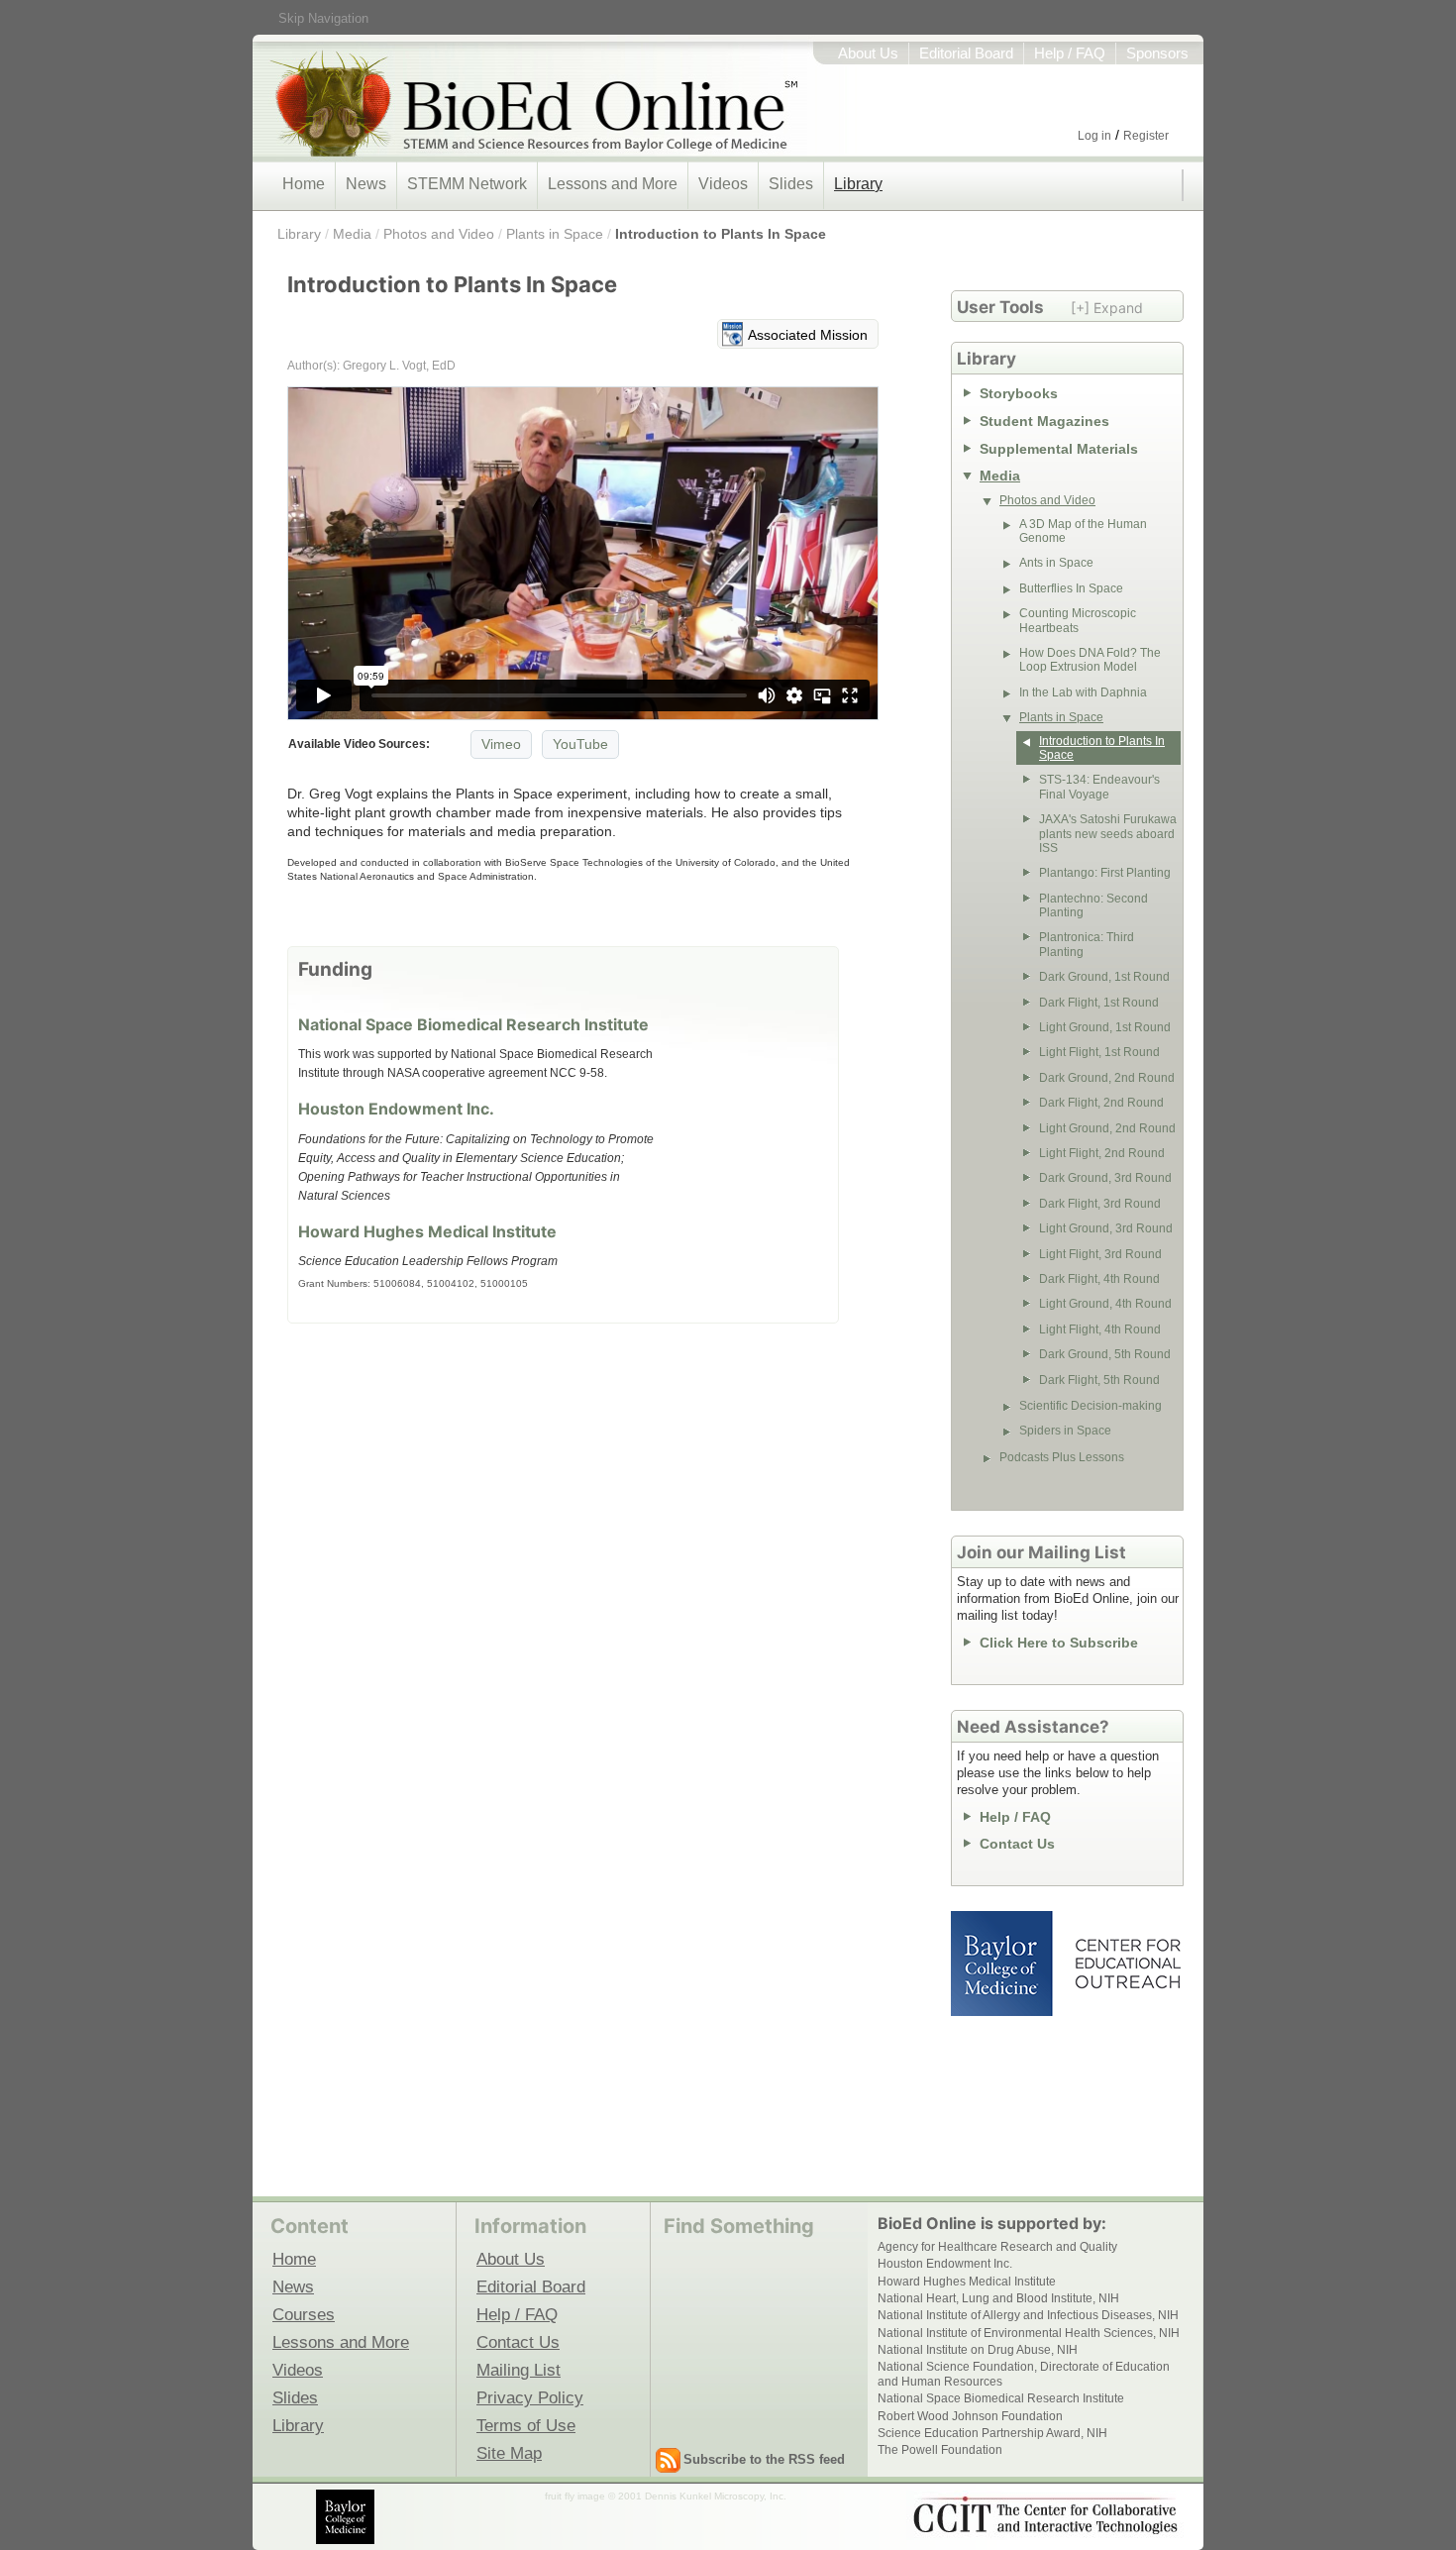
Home (304, 184)
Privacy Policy (530, 2397)
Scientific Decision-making (1091, 1406)
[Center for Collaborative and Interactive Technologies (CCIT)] (1045, 2515)
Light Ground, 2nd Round (1107, 1128)
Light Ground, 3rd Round (1106, 1228)
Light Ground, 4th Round (1105, 1304)
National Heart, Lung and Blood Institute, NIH (998, 2298)
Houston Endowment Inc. (396, 1109)
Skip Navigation (323, 18)
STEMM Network (467, 184)
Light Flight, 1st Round (1099, 1052)
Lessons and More (613, 184)
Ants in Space (1056, 563)
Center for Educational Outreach (1127, 1964)
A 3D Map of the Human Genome (1083, 531)
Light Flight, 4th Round (1100, 1329)
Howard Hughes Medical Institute (427, 1231)
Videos (723, 184)
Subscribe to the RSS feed (764, 2459)
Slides (791, 184)
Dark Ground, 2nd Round (1107, 1078)
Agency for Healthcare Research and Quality (997, 2247)
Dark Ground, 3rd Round (1105, 1178)
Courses (304, 2314)
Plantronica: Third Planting (1087, 944)
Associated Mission (808, 335)
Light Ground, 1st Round (1105, 1027)
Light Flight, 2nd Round (1102, 1153)
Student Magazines (1044, 421)
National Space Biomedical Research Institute (473, 1024)
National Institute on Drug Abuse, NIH (978, 2350)
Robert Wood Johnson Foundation (970, 2416)
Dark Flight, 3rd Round (1100, 1204)
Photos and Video (439, 234)
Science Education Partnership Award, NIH (992, 2433)
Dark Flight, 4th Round (1099, 1279)
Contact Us (1017, 1844)
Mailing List (519, 2370)
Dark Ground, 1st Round (1104, 977)
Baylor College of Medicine (1003, 1964)
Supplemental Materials (1059, 449)
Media (352, 234)
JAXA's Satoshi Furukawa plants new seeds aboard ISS (1108, 834)
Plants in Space (555, 234)
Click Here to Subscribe (1059, 1643)
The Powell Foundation (940, 2450)
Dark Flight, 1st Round (1099, 1003)
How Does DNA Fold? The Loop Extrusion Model (1090, 660)
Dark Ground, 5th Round (1105, 1354)
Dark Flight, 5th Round (1099, 1380)
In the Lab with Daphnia (1083, 692)
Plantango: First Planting (1105, 873)
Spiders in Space (1065, 1431)
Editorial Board (966, 53)
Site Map (509, 2453)
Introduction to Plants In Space (721, 234)
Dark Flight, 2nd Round (1101, 1103)
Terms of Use (526, 2425)
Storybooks (1019, 393)
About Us (868, 53)
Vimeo (501, 744)
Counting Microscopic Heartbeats (1078, 620)
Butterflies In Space (1071, 588)
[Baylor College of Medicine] (347, 2517)
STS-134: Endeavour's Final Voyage (1099, 787)
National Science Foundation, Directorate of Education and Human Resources (1024, 2374)
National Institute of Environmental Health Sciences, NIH (1029, 2333)
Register (1146, 136)
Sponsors (1157, 53)
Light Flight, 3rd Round (1100, 1254)
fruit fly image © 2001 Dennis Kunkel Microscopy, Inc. (666, 2496)
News (366, 184)
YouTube (580, 744)
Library (858, 184)
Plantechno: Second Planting (1093, 905)
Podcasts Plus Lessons (1062, 1457)
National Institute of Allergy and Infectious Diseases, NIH (1028, 2315)
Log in (1094, 136)
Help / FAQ (1070, 53)
